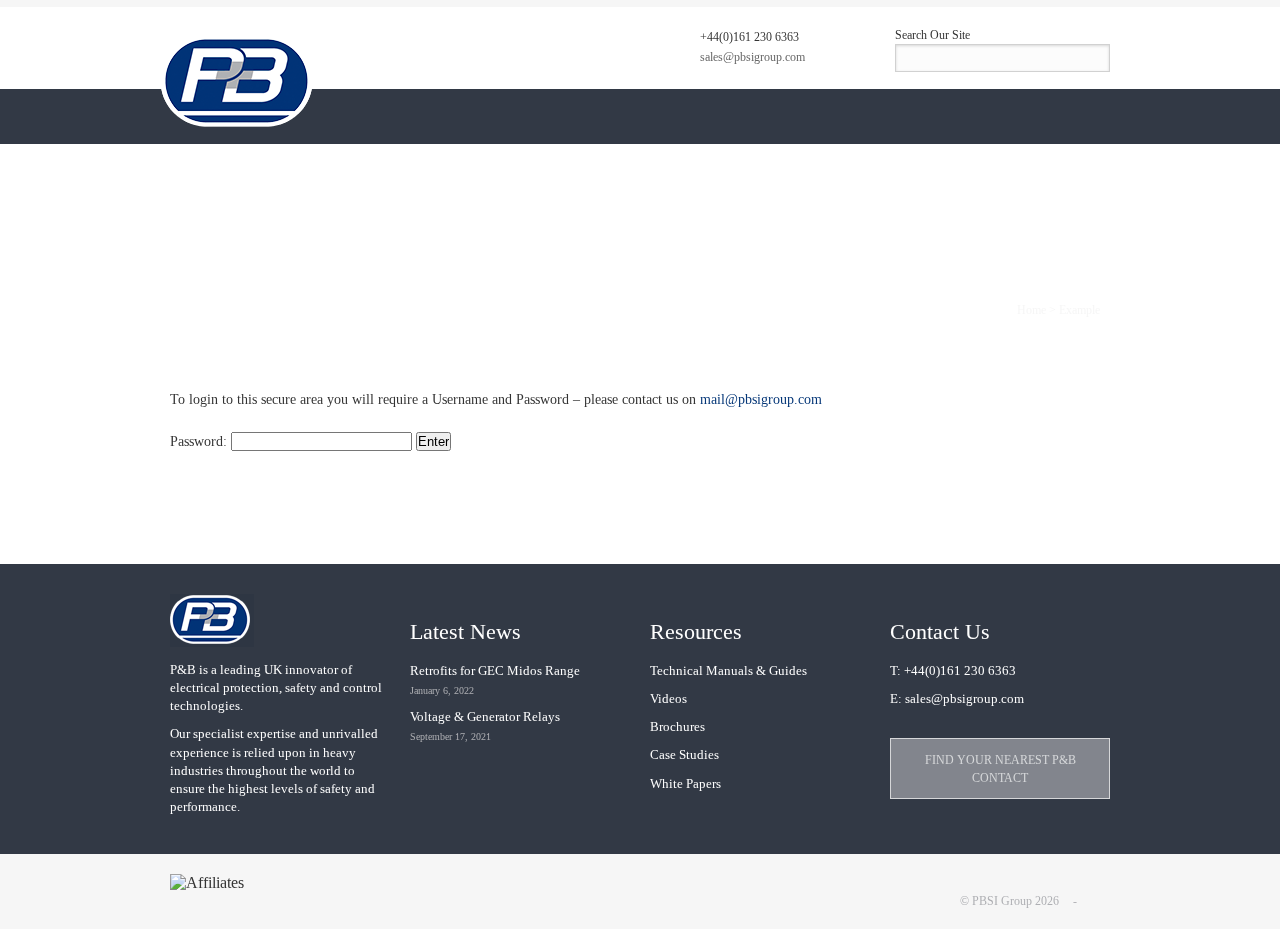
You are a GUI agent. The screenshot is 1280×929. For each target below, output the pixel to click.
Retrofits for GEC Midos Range (495, 670)
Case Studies (684, 754)
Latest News (465, 631)
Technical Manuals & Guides (728, 670)
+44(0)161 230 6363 (749, 37)
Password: (200, 441)
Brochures (677, 726)
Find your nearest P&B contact (1000, 769)
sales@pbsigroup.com (752, 57)
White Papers (685, 783)
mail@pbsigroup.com (761, 399)
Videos (668, 698)
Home (1031, 310)
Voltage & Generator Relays (485, 716)
